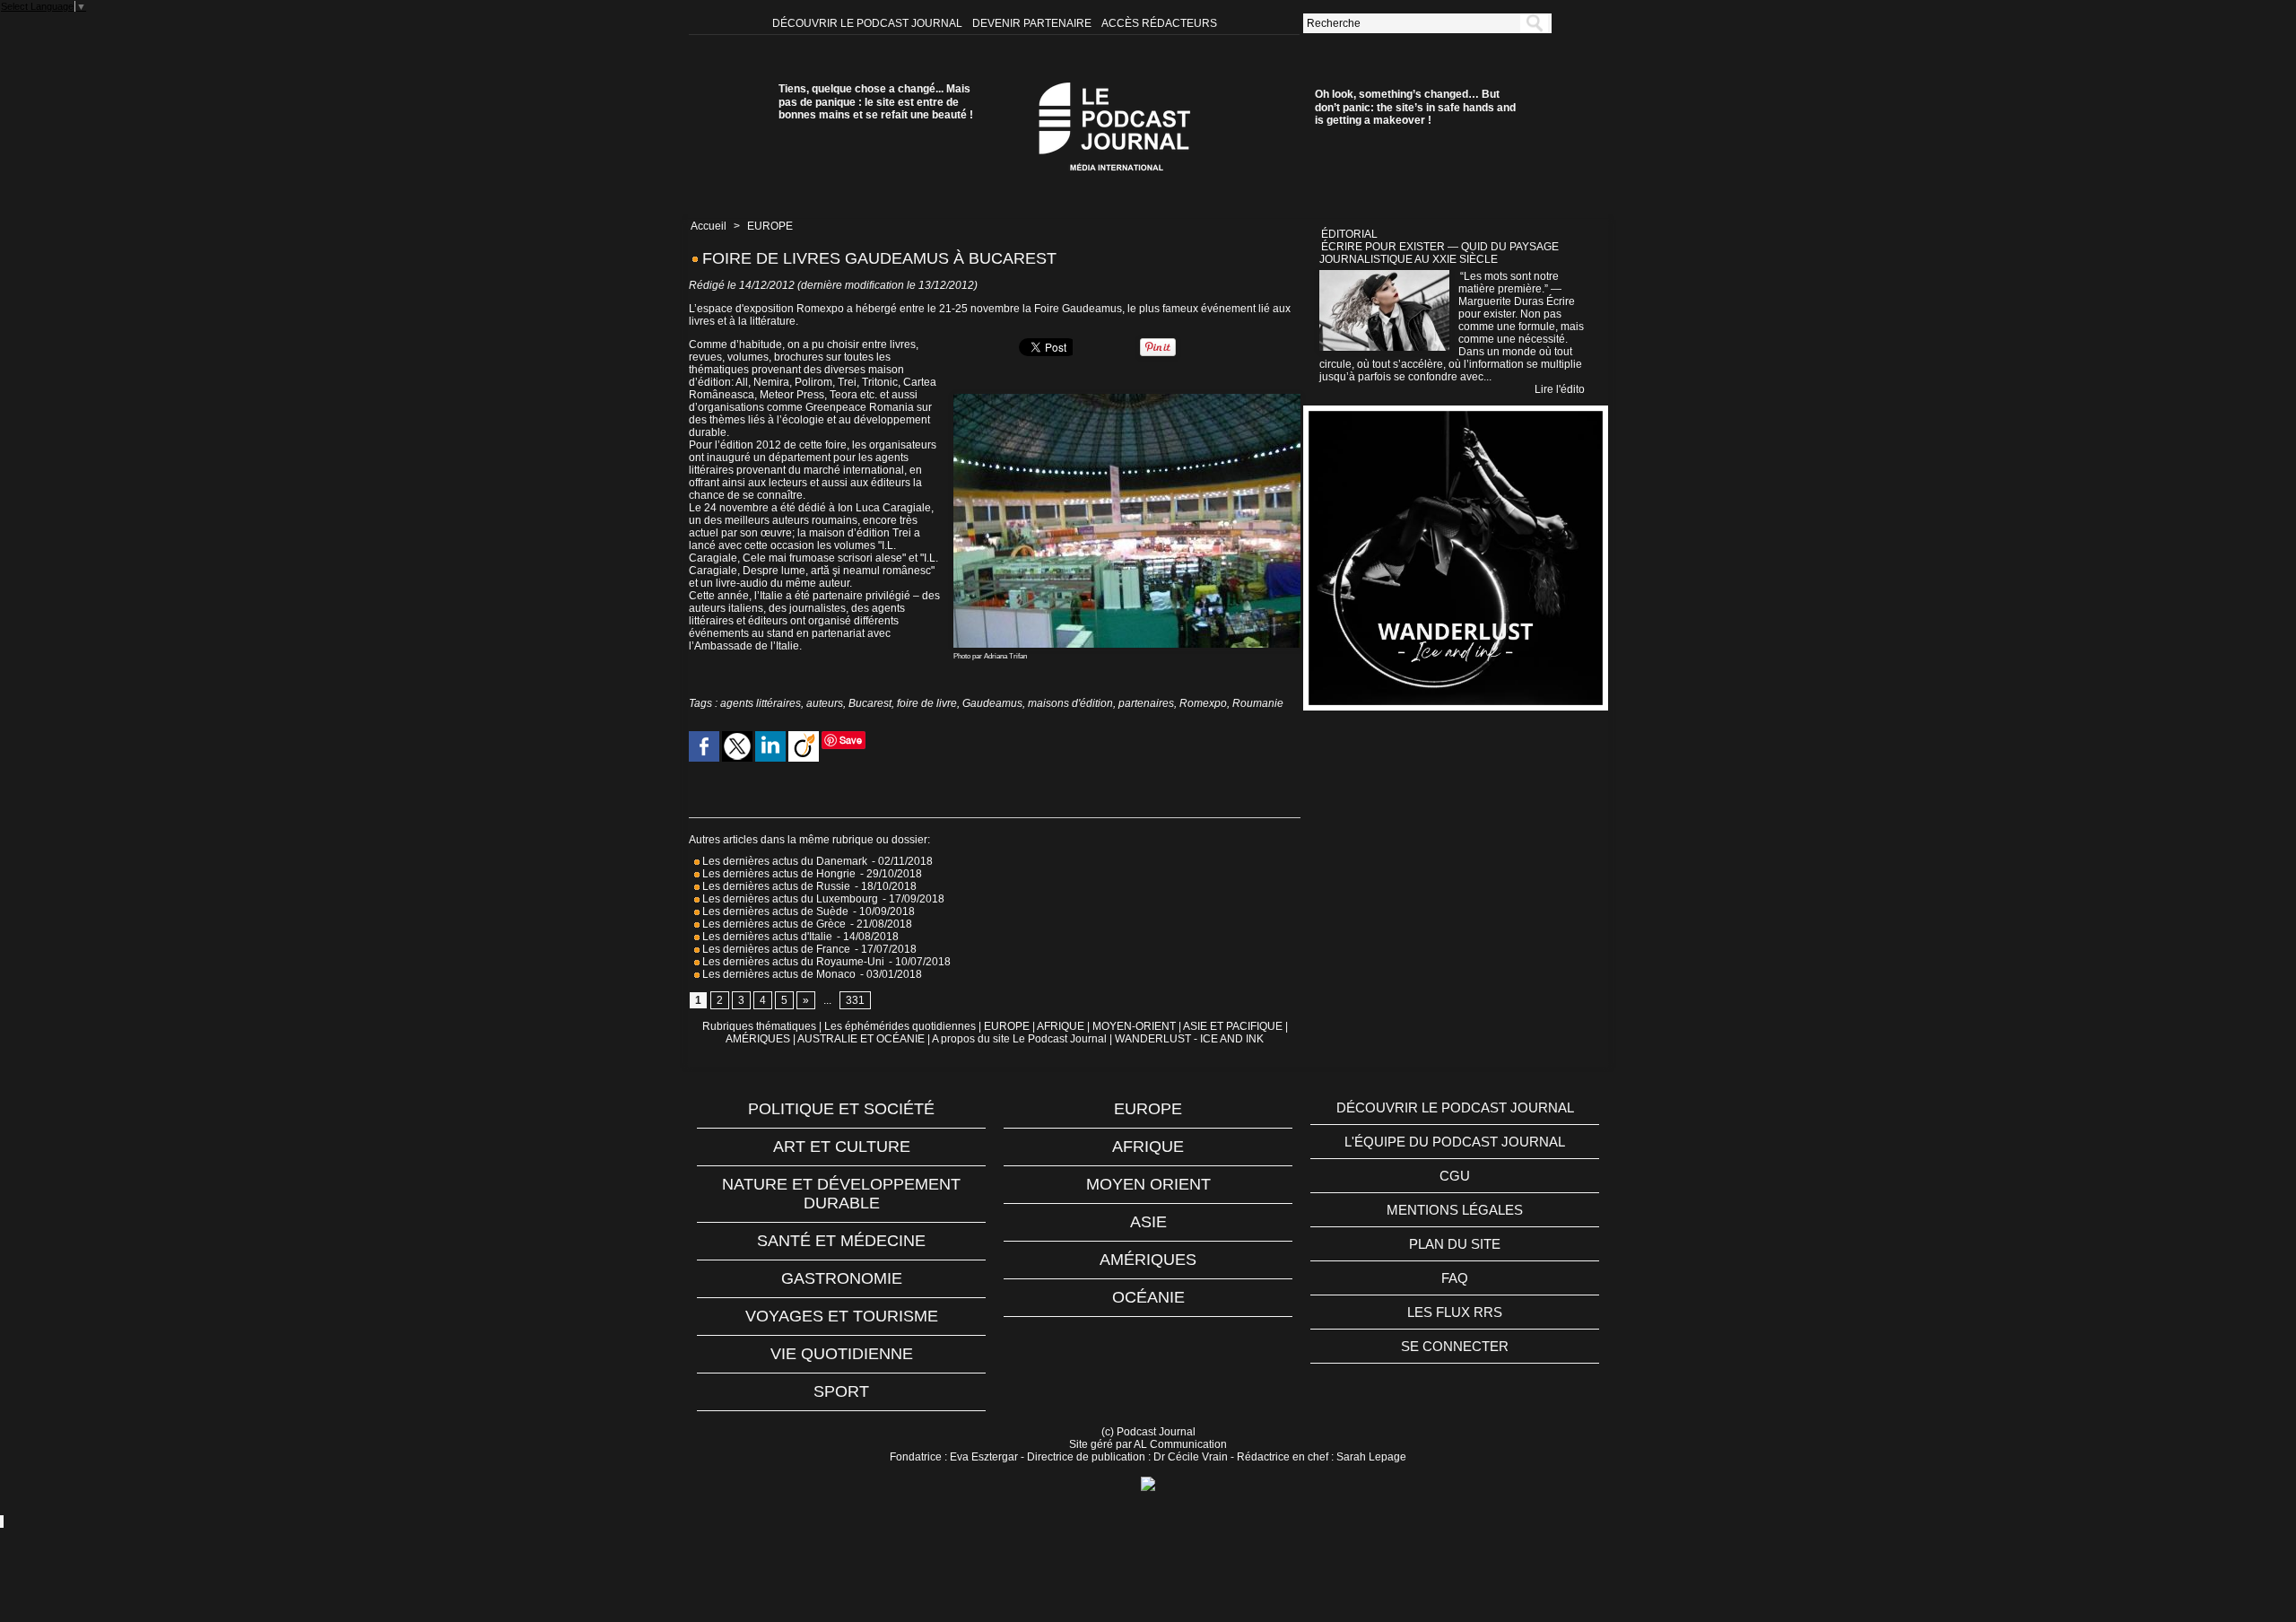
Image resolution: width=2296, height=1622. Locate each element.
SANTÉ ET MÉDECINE (841, 1241)
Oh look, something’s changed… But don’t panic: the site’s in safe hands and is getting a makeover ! (1415, 107)
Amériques (1148, 1260)
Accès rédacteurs (1159, 23)
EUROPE (770, 226)
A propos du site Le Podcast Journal (1019, 1039)
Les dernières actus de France (775, 949)
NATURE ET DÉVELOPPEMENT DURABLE (841, 1194)
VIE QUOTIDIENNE (842, 1354)
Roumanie (1258, 703)
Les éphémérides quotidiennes (900, 1026)
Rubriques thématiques (759, 1026)
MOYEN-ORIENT (1134, 1026)
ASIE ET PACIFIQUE (1233, 1026)
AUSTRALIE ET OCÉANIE (861, 1039)
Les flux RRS (1455, 1312)
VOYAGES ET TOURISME (842, 1316)
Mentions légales (1455, 1210)
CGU (1455, 1176)
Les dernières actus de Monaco (778, 974)
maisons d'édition (1070, 703)
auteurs (825, 703)
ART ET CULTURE (842, 1147)
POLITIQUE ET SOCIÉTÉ (841, 1109)
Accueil (709, 226)
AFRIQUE (1061, 1026)
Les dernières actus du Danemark (783, 861)
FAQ (1455, 1278)
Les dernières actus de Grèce (773, 924)
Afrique (1148, 1147)
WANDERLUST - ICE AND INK (1189, 1039)
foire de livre (927, 703)
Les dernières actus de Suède (774, 911)
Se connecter (1455, 1346)
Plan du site (1455, 1244)
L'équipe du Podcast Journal (1455, 1142)
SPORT (841, 1391)
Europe (1148, 1109)
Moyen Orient (1148, 1184)
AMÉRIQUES (758, 1039)
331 (855, 1000)
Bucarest (870, 703)
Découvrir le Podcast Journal (869, 23)
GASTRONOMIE (842, 1278)
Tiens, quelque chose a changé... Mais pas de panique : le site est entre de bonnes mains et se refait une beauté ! (876, 102)
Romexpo (1203, 703)
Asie (1148, 1222)
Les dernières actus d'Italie (766, 937)
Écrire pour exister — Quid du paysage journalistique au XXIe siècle (1439, 253)
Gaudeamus (992, 703)
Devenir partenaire (1033, 23)
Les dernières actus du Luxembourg (789, 899)
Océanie (1148, 1297)
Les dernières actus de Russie (775, 886)
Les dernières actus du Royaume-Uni (792, 962)
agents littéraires (761, 703)
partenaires (1146, 703)
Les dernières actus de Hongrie (778, 874)
